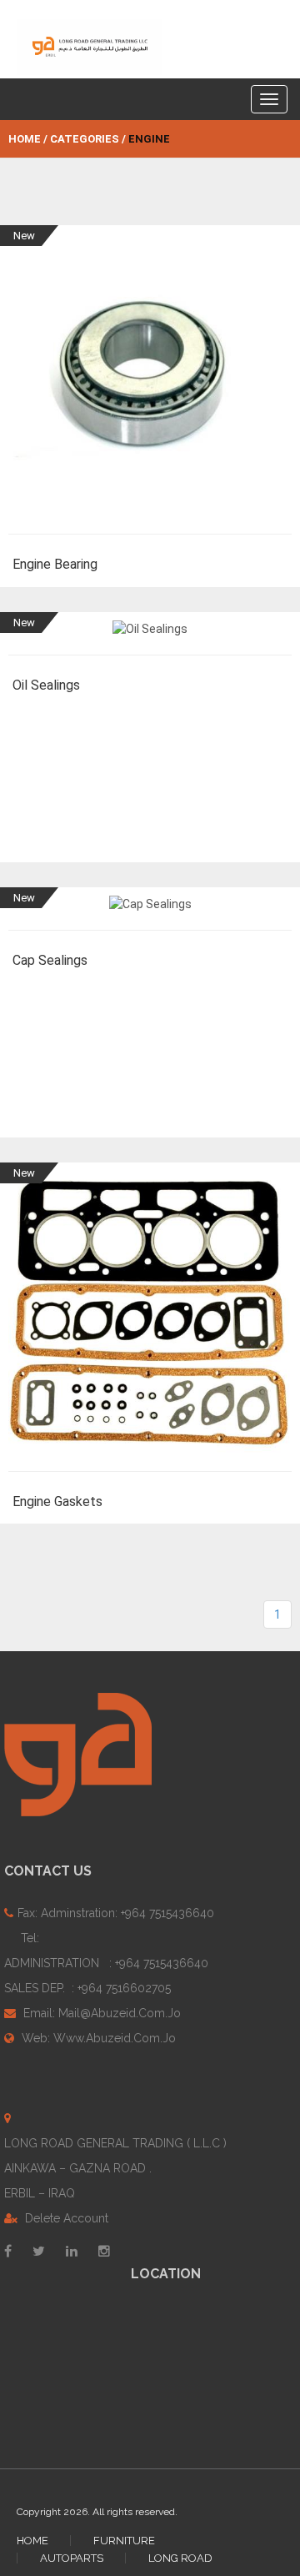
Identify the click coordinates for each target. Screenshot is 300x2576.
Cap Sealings (50, 960)
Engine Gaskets (57, 1501)
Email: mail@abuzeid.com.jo (100, 2013)
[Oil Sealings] (150, 638)
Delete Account (65, 2218)
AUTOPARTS (72, 2558)
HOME (32, 2541)
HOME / (28, 139)
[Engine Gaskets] (150, 1321)
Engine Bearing (55, 564)
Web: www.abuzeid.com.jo (97, 2038)
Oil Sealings (46, 685)
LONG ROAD (180, 2558)
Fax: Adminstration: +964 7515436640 (116, 1913)
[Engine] (90, 47)
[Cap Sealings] (150, 914)
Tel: (106, 1963)
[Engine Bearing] (150, 384)
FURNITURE (124, 2541)
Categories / (88, 139)
